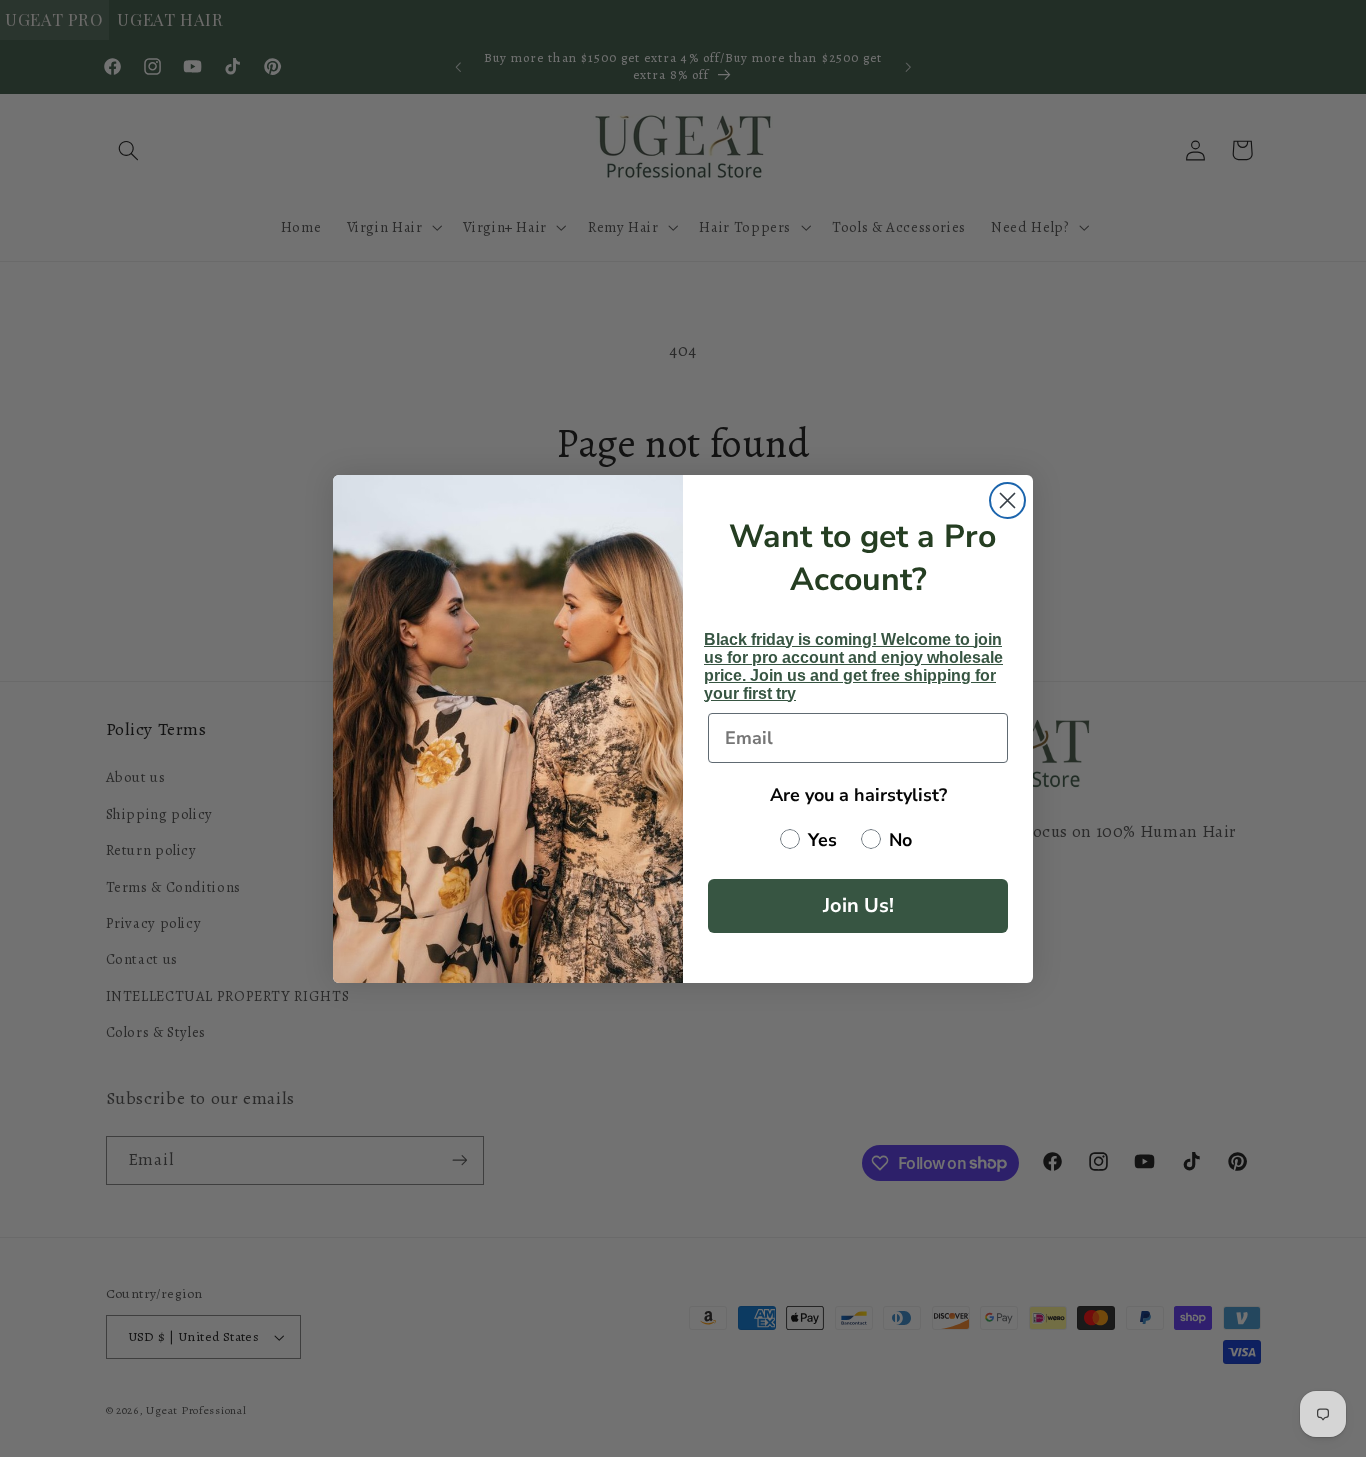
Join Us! (858, 905)
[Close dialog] (1007, 500)
